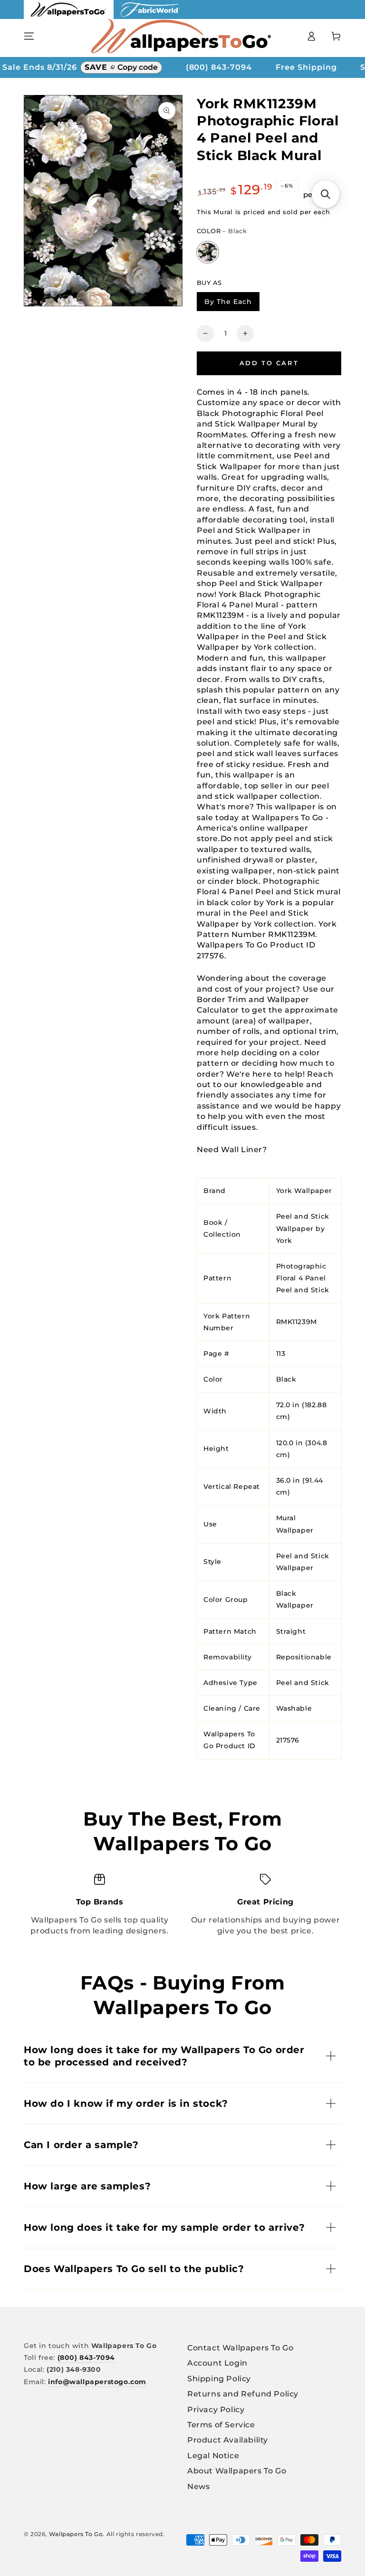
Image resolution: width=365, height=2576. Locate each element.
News (198, 2486)
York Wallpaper (304, 1191)
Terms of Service (221, 2425)
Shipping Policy (219, 2379)
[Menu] (29, 36)
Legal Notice (213, 2456)
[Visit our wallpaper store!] (69, 16)
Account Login (217, 2363)
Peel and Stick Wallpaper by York (303, 1228)
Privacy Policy (216, 2410)
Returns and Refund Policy (243, 2394)
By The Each (232, 303)
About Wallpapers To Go (237, 2471)
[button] (326, 194)
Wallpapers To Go (76, 2534)
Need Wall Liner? (232, 1150)
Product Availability (228, 2440)
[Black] (208, 252)
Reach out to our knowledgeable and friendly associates (265, 1085)
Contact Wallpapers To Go (240, 2348)
